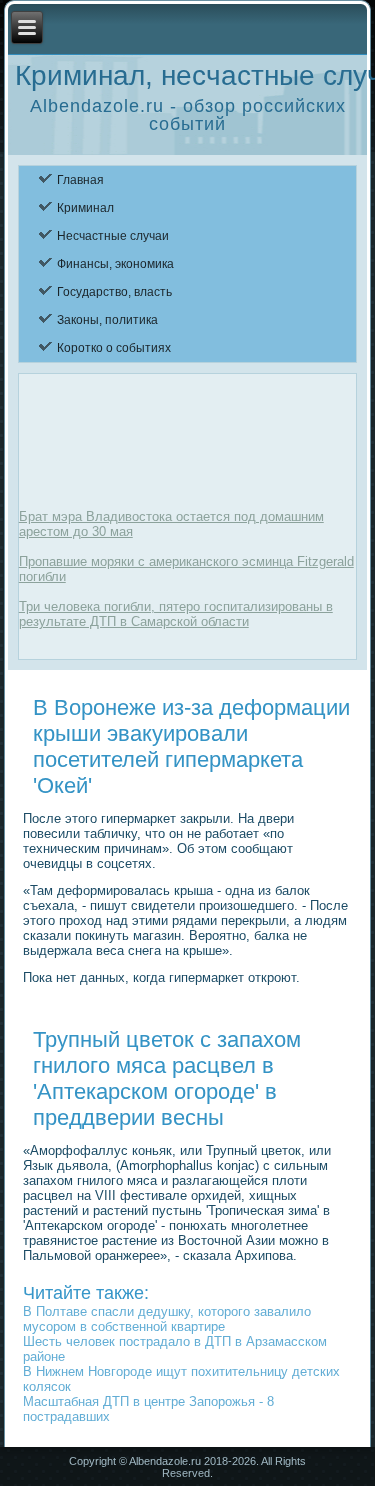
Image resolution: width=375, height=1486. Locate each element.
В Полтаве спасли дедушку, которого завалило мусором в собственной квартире (167, 1319)
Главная (80, 180)
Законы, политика (107, 320)
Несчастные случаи (113, 236)
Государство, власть (114, 292)
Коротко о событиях (114, 348)
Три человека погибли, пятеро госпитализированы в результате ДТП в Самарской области (176, 614)
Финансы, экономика (115, 264)
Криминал (85, 208)
